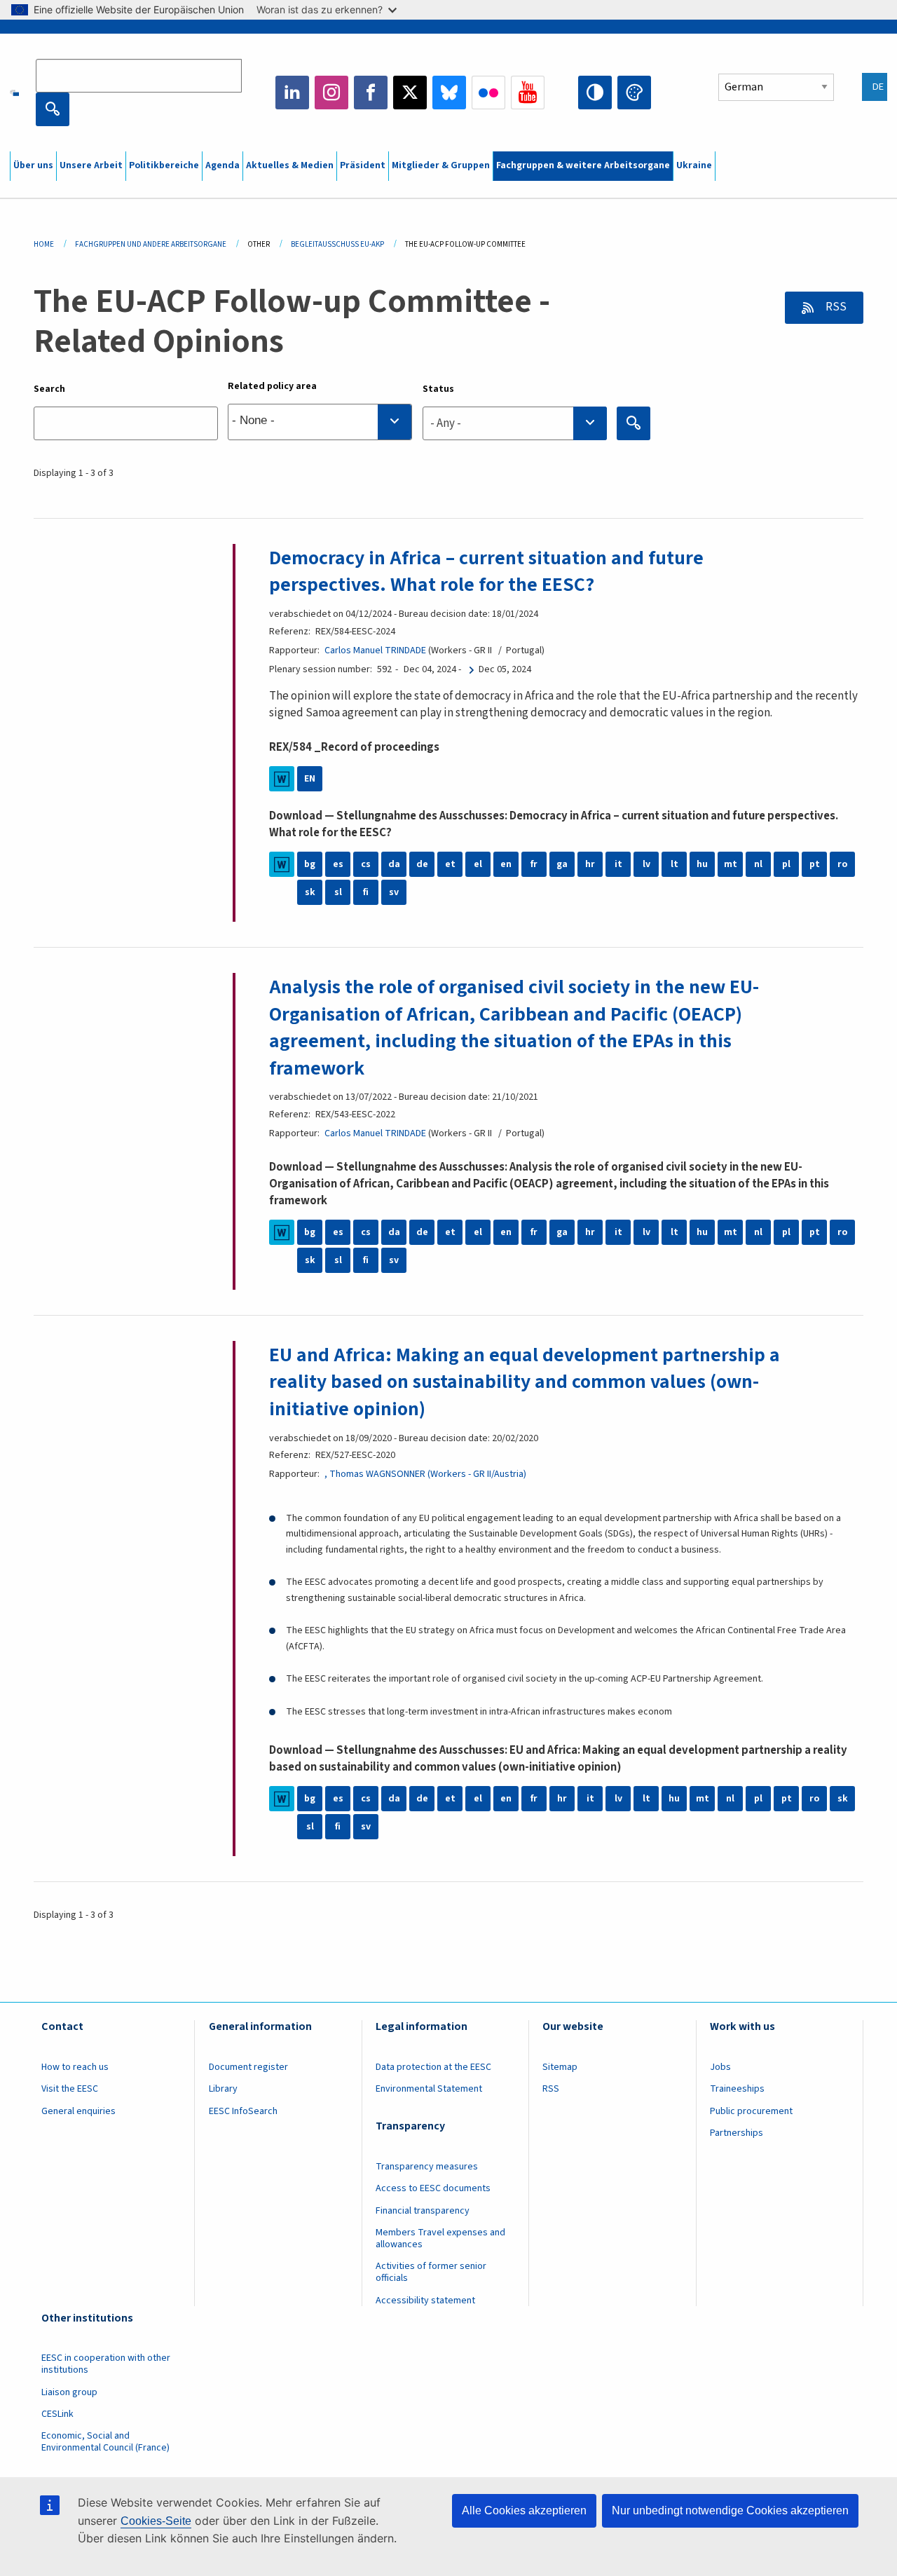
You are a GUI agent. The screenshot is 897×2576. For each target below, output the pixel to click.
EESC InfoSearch (243, 2111)
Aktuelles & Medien (290, 165)
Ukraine (694, 165)
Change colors (634, 93)
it (618, 864)
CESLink (57, 2414)
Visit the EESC (70, 2089)
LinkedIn (292, 93)
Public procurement (751, 2111)
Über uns (33, 165)
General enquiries (78, 2111)
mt (731, 864)
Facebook (371, 93)
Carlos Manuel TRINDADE (375, 650)
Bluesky (449, 93)
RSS (835, 307)
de (422, 864)
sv (394, 892)
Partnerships (737, 2133)
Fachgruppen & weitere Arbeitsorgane (583, 165)
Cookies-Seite (156, 2521)
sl (338, 892)
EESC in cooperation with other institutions (106, 2364)
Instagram (331, 93)
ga (562, 864)
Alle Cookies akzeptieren (524, 2510)
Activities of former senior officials (431, 2272)
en (506, 864)
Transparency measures (427, 2167)
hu (702, 864)
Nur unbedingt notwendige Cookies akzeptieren (730, 2510)
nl (758, 864)
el (478, 864)
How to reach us (75, 2067)
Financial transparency (423, 2211)
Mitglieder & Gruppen (441, 165)
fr (534, 864)
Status (438, 389)
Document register (248, 2067)
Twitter (410, 93)
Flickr (488, 93)
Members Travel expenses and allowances (440, 2238)
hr (590, 864)
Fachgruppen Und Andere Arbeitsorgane (151, 244)
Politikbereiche (164, 165)
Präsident (363, 165)
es (338, 864)
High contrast (595, 93)
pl (786, 864)
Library (223, 2089)
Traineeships (737, 2089)
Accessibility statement (425, 2301)
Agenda (222, 165)
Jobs (720, 2067)
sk (310, 892)
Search (49, 389)
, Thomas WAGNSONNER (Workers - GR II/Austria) (425, 1474)
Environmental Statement (429, 2089)
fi (366, 892)
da (394, 864)
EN (310, 779)
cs (366, 864)
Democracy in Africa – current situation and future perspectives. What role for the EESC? (486, 571)
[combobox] (320, 422)
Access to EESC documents (433, 2188)
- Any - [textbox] (446, 423)
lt (675, 864)
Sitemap (560, 2067)
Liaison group (69, 2392)
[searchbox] (320, 422)
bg (310, 864)
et (450, 864)
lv (646, 864)
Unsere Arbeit (91, 165)
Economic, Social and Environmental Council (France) (107, 2442)
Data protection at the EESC (433, 2067)
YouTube (528, 93)
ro (842, 864)
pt (815, 864)
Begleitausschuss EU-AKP (337, 244)
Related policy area (272, 386)
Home (44, 244)
